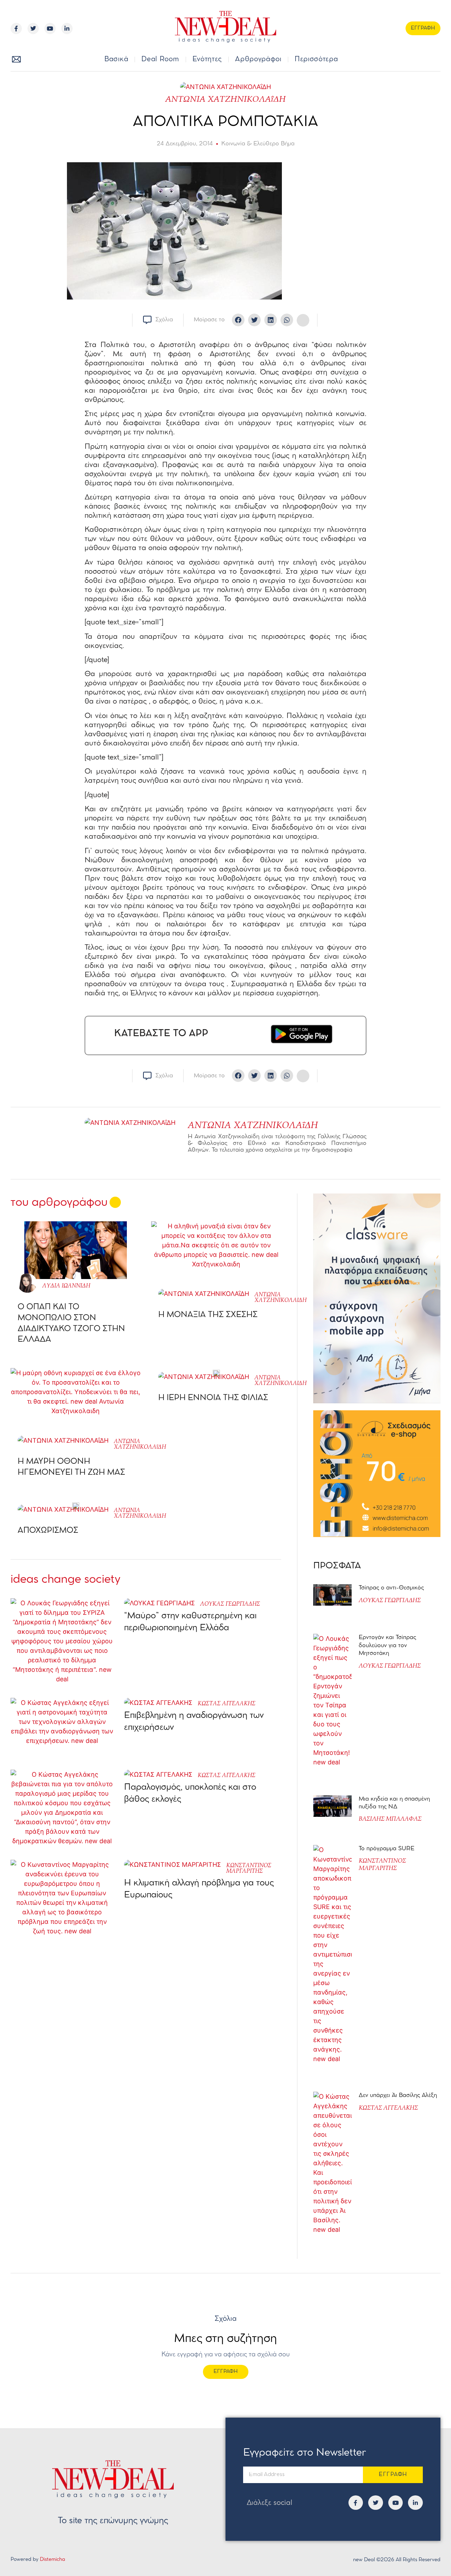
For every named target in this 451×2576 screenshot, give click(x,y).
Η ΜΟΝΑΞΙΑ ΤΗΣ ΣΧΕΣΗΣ (208, 1315)
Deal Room (160, 59)
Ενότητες (207, 59)
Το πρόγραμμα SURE (387, 1849)
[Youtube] (50, 29)
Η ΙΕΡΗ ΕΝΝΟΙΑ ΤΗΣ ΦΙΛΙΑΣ (213, 1398)
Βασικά (116, 59)
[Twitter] (33, 29)
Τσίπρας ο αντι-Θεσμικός (391, 1588)
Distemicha (52, 2560)
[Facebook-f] (16, 29)
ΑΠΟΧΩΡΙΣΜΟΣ (48, 1531)
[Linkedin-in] (67, 29)
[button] (425, 60)
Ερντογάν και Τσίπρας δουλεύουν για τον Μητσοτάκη (387, 1645)
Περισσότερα (316, 59)
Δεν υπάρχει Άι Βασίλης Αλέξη (398, 2095)
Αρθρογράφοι (258, 59)
